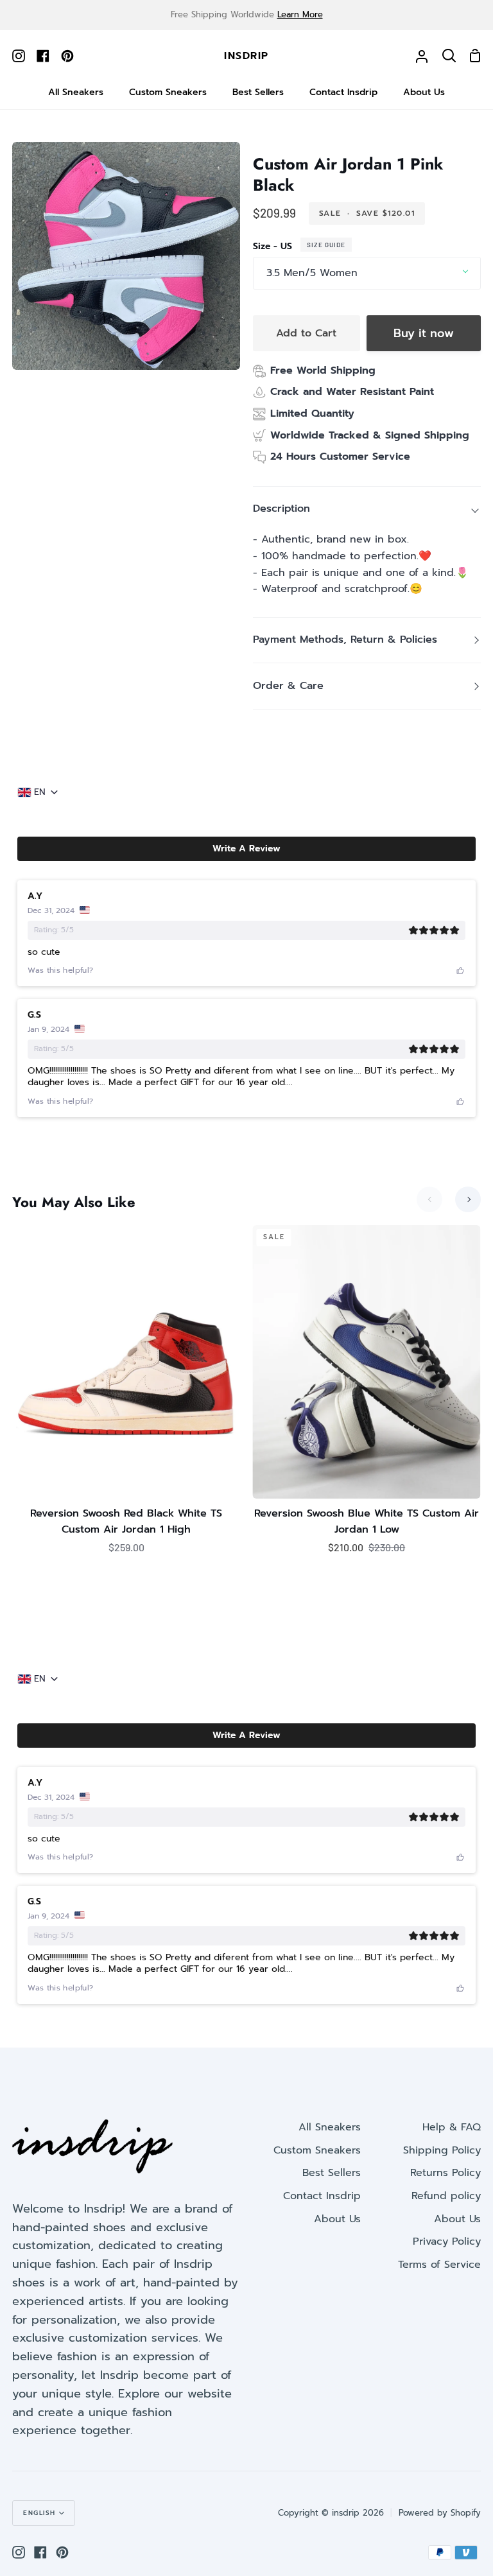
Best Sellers (332, 2173)
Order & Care (288, 686)
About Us (337, 2219)
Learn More (300, 14)
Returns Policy (445, 2173)
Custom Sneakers (317, 2150)
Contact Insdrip (322, 2196)
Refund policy (446, 2196)
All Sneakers (330, 2127)
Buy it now (424, 333)
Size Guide (326, 245)
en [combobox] (40, 792)
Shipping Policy (442, 2150)
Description (281, 509)
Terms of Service (439, 2265)
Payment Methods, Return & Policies (345, 640)
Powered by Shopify (440, 2513)
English (39, 2513)
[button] (246, 849)
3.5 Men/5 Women (312, 273)
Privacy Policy (447, 2241)
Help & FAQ (452, 2127)
